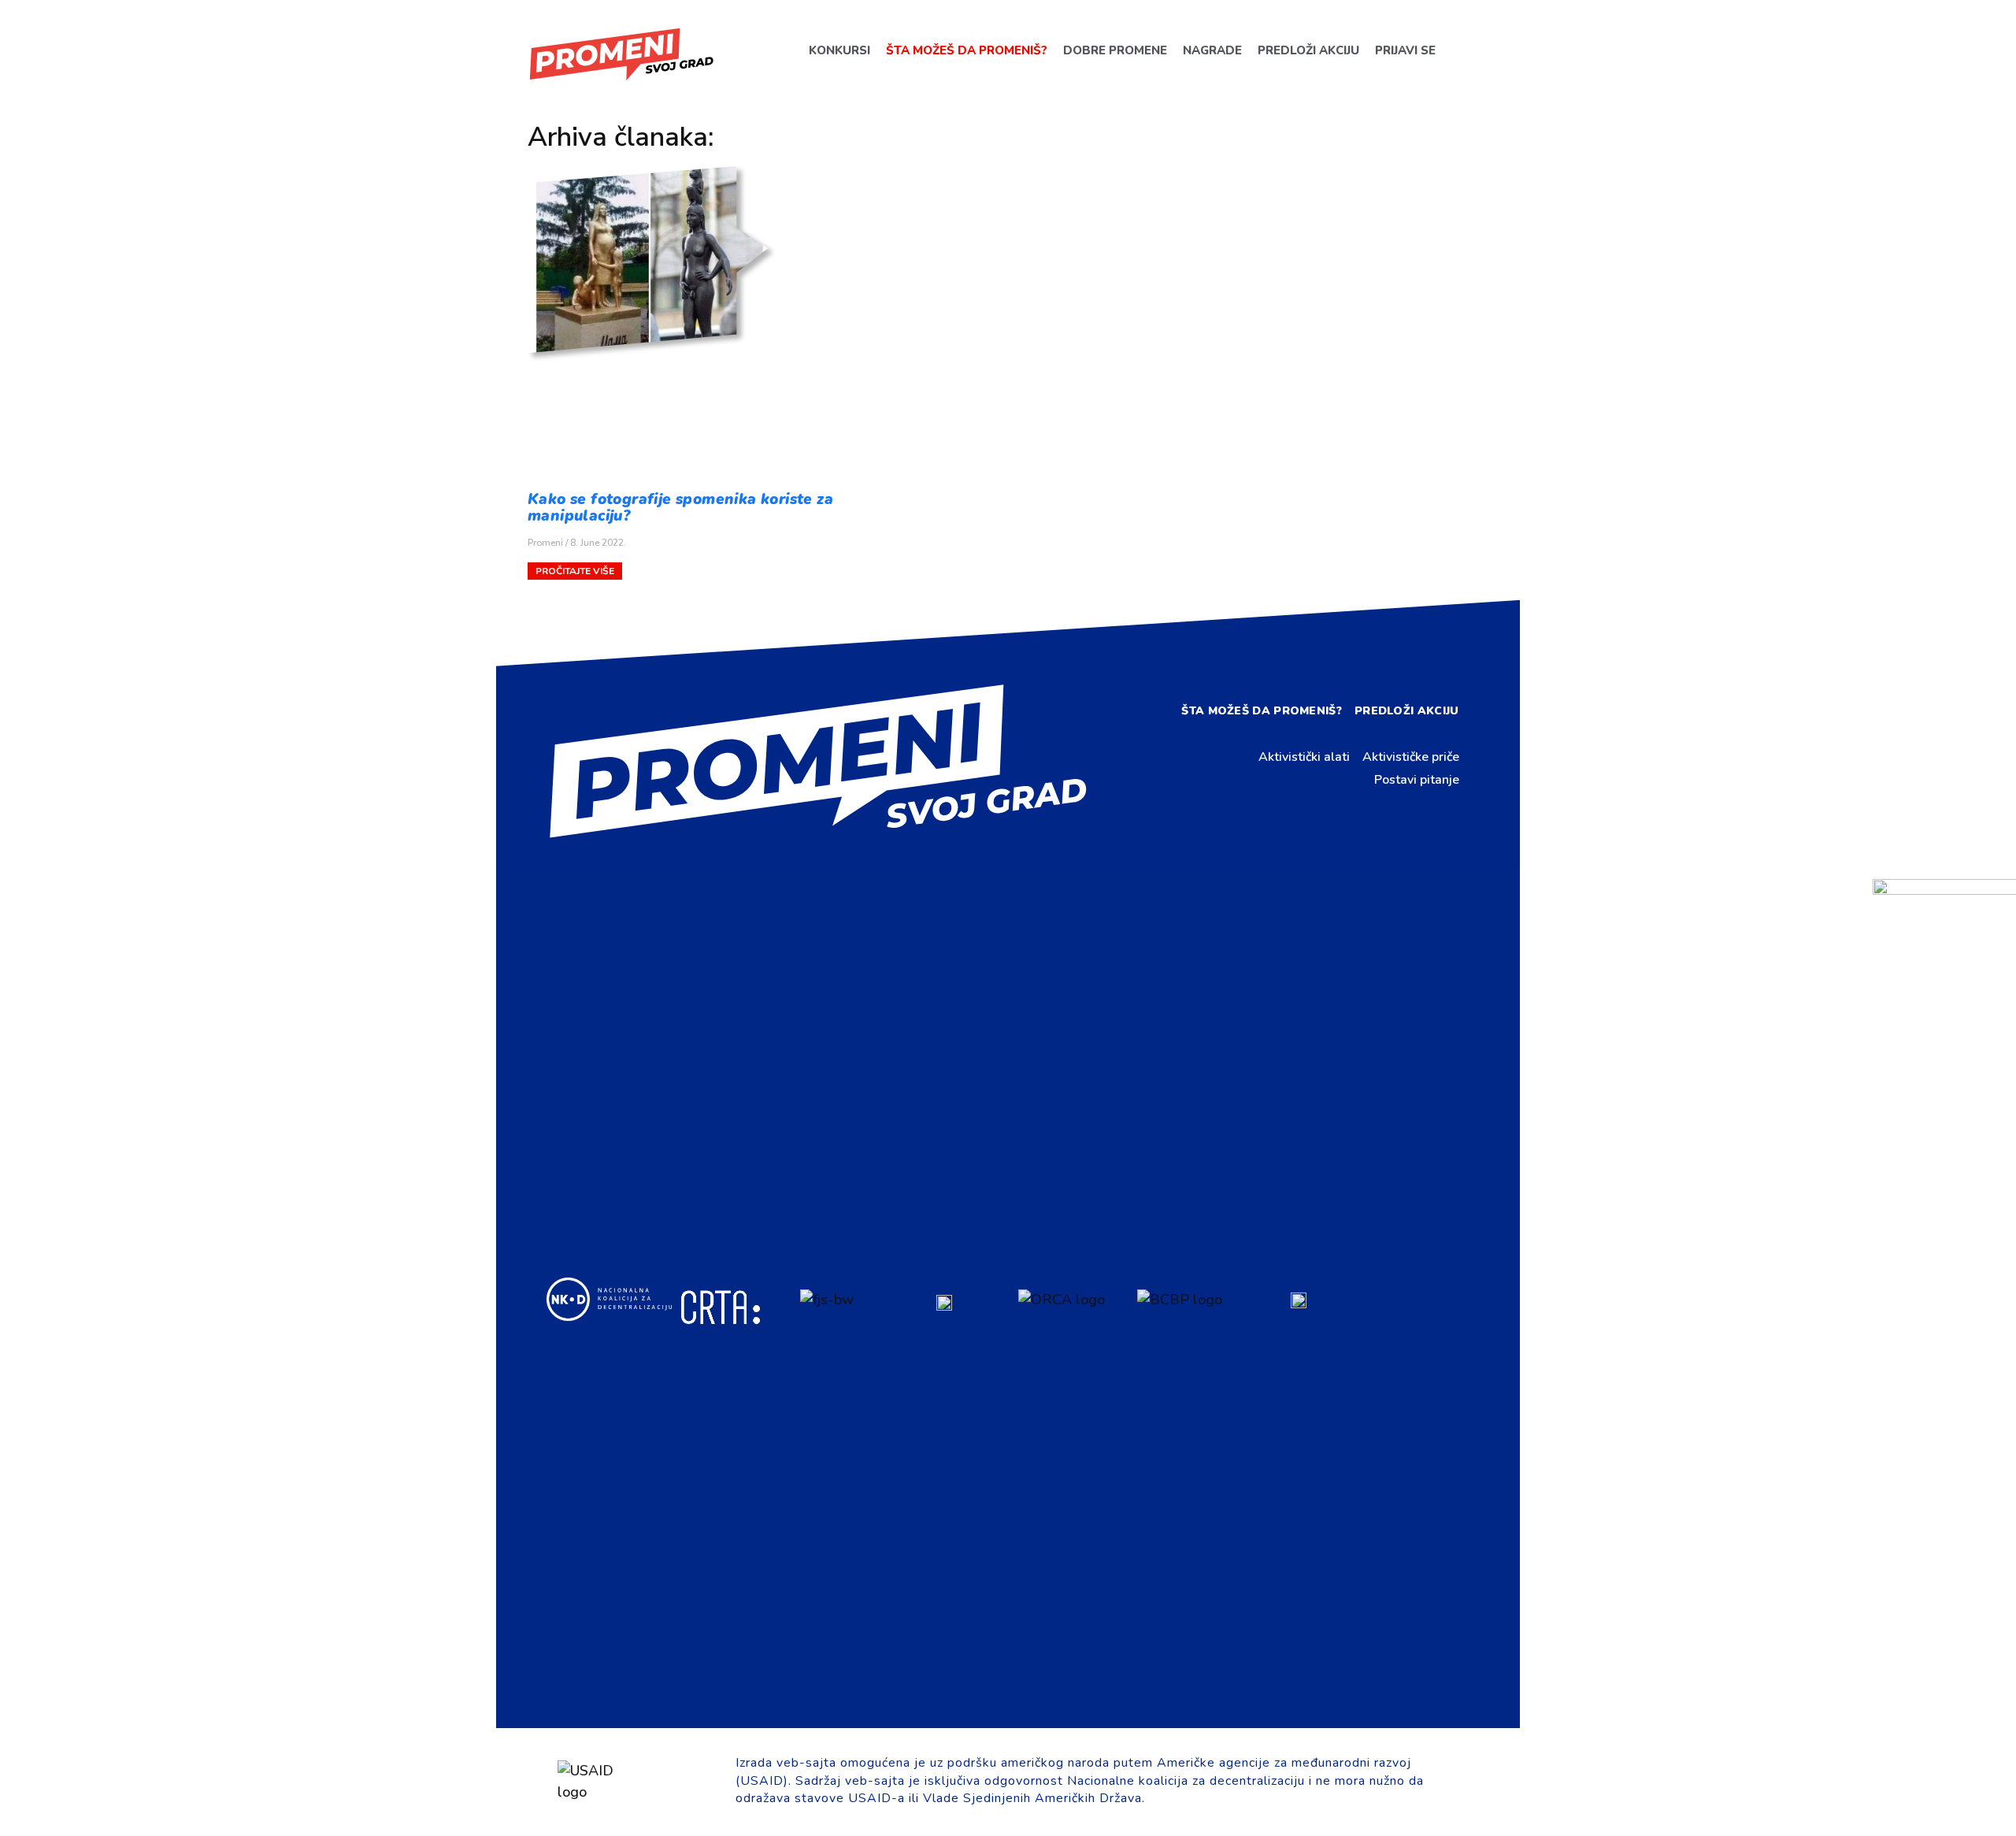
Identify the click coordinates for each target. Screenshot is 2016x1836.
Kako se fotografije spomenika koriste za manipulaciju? (680, 508)
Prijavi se (1405, 50)
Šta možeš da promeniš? (966, 50)
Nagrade (1212, 50)
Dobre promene (1114, 50)
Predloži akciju (1308, 50)
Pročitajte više (575, 571)
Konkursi (839, 50)
